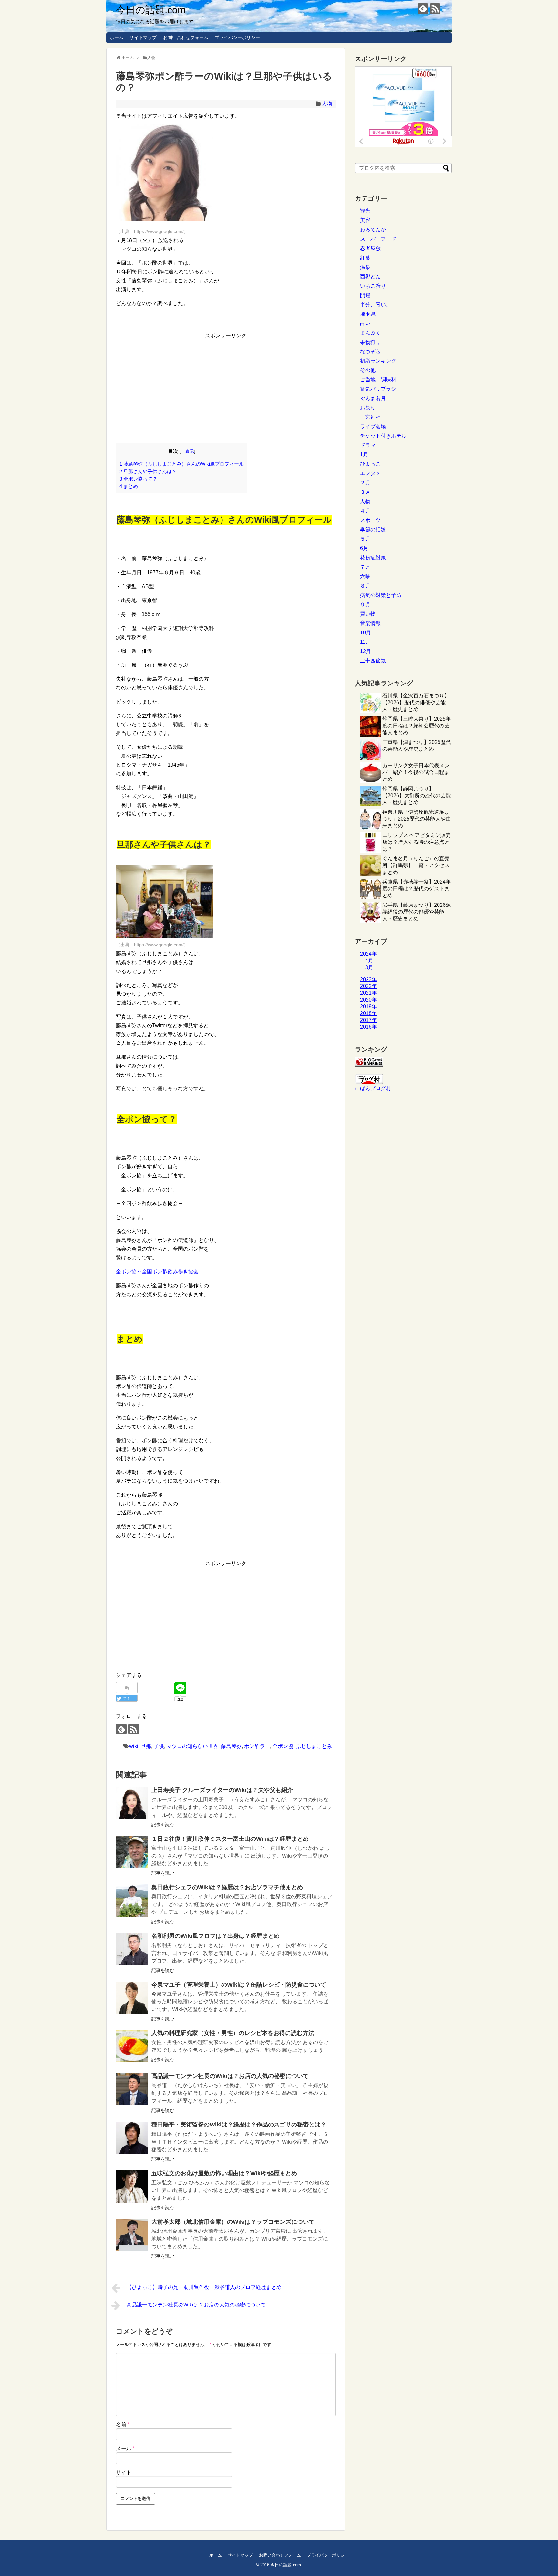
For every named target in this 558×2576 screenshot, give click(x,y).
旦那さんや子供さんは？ (148, 471)
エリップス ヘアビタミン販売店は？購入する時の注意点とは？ (417, 842)
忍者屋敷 (370, 248)
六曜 (365, 576)
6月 (364, 548)
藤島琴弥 (231, 1746)
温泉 (365, 267)
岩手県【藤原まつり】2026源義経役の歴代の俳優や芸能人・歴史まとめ (417, 912)
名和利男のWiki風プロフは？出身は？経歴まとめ (216, 1936)
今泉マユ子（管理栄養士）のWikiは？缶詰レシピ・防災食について (239, 1985)
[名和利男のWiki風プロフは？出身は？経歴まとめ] (132, 1949)
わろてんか (373, 230)
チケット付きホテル (383, 436)
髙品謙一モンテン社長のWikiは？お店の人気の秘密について (230, 2076)
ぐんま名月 (373, 398)
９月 (365, 604)
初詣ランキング (378, 361)
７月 (365, 567)
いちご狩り (373, 286)
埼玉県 (368, 314)
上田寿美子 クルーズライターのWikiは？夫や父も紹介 (222, 1790)
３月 (365, 492)
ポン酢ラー (257, 1746)
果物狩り (370, 342)
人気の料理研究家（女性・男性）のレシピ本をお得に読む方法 (233, 2033)
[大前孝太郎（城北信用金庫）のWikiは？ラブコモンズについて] (132, 2235)
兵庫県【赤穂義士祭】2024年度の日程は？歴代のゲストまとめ (417, 889)
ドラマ (368, 445)
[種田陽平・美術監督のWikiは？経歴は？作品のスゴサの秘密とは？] (132, 2138)
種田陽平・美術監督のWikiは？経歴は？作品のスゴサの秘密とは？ (239, 2125)
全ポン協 (283, 1746)
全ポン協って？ (138, 479)
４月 (365, 511)
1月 (364, 455)
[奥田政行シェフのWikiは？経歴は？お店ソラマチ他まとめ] (132, 1901)
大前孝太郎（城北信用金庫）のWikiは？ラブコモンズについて (233, 2222)
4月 (369, 961)
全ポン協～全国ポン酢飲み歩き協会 (157, 1272)
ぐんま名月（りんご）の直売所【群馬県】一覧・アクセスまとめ (416, 865)
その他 (368, 370)
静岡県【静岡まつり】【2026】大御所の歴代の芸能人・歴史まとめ (417, 795)
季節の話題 (373, 530)
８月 (365, 586)
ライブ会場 (373, 426)
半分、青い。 (376, 305)
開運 (365, 295)
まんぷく (370, 333)
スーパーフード (378, 239)
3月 (369, 967)
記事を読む (163, 1825)
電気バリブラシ (378, 389)
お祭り (368, 408)
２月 (365, 483)
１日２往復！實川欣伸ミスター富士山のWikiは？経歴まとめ (230, 1839)
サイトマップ (143, 37)
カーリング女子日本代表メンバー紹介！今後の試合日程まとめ (416, 772)
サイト (124, 2472)
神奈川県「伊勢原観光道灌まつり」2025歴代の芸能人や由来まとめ (417, 819)
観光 (365, 211)
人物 (327, 104)
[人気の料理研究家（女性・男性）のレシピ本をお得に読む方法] (132, 2046)
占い (365, 323)
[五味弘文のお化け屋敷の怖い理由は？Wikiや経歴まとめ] (132, 2187)
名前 (123, 2425)
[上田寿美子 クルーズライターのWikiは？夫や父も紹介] (132, 1803)
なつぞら (370, 351)
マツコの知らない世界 (192, 1746)
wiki (134, 1746)
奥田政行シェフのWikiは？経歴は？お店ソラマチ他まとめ (227, 1887)
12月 (366, 651)
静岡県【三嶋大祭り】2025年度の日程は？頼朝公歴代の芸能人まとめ (417, 726)
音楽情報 (370, 623)
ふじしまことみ (314, 1746)
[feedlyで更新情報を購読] (423, 9)
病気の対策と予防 (381, 595)
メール (125, 2449)
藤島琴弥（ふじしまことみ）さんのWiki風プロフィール (182, 464)
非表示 (187, 451)
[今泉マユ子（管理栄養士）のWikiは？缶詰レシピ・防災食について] (132, 1998)
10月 (366, 633)
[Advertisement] (226, 386)
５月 (365, 539)
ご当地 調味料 (378, 380)
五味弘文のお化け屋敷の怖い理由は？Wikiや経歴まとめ (224, 2173)
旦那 (146, 1746)
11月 (365, 642)
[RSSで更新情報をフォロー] (435, 9)
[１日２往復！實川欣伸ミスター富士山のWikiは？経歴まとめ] (132, 1852)
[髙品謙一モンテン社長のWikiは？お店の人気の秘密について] (132, 2089)
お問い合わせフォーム (186, 37)
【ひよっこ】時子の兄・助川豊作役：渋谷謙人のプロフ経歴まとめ (204, 2287)
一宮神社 (370, 417)
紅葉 (365, 258)
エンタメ (370, 473)
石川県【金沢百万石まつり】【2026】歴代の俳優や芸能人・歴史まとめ (416, 702)
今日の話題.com (151, 10)
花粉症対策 (373, 558)
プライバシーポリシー (237, 37)
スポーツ (370, 520)
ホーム (117, 37)
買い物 (368, 614)
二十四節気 (373, 661)
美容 (365, 220)
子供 (159, 1746)
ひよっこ (370, 464)
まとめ (129, 486)
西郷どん (370, 276)
